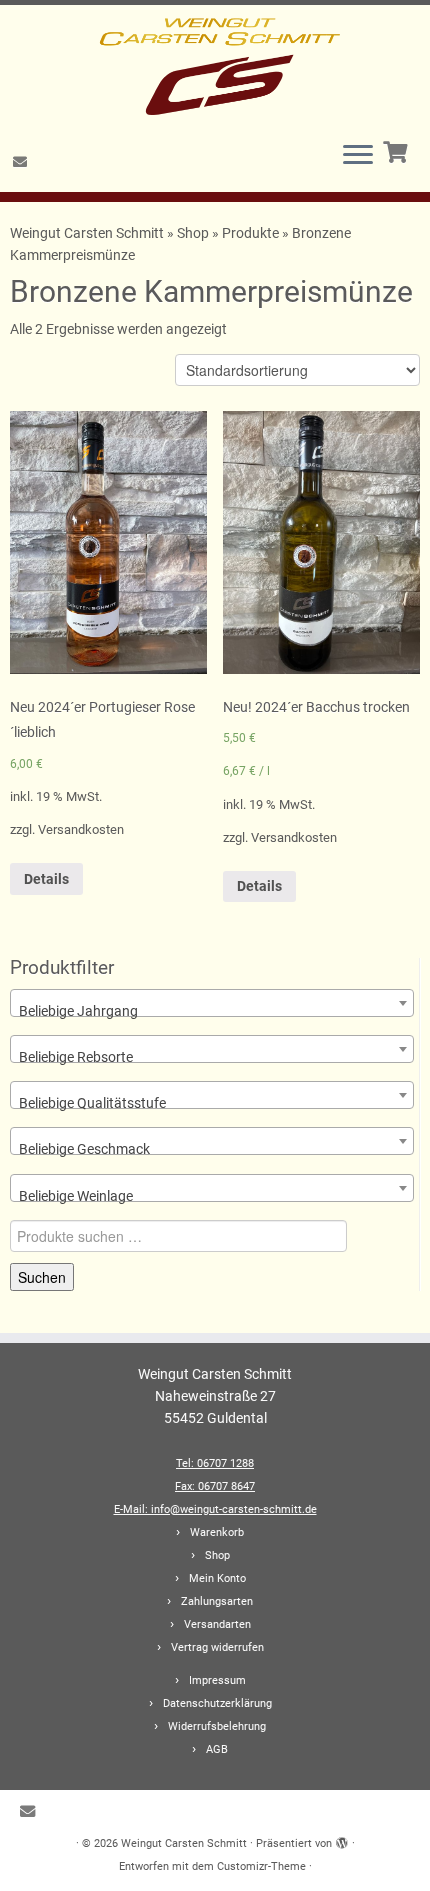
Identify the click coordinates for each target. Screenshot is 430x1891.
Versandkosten (81, 829)
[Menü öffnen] (358, 156)
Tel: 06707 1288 (215, 1463)
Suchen (42, 1277)
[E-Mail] (23, 162)
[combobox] (212, 1003)
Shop (193, 233)
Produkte (250, 233)
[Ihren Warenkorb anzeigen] (397, 150)
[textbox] (212, 1011)
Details (46, 879)
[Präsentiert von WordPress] (342, 1840)
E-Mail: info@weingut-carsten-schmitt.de (215, 1509)
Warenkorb (217, 1532)
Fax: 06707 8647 (215, 1486)
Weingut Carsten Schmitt (88, 233)
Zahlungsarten (217, 1601)
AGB (217, 1749)
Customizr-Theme (261, 1866)
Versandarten (217, 1624)
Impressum (217, 1680)
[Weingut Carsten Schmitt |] (215, 65)
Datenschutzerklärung (217, 1703)
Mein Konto (217, 1578)
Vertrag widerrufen (217, 1647)
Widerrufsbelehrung (217, 1726)
